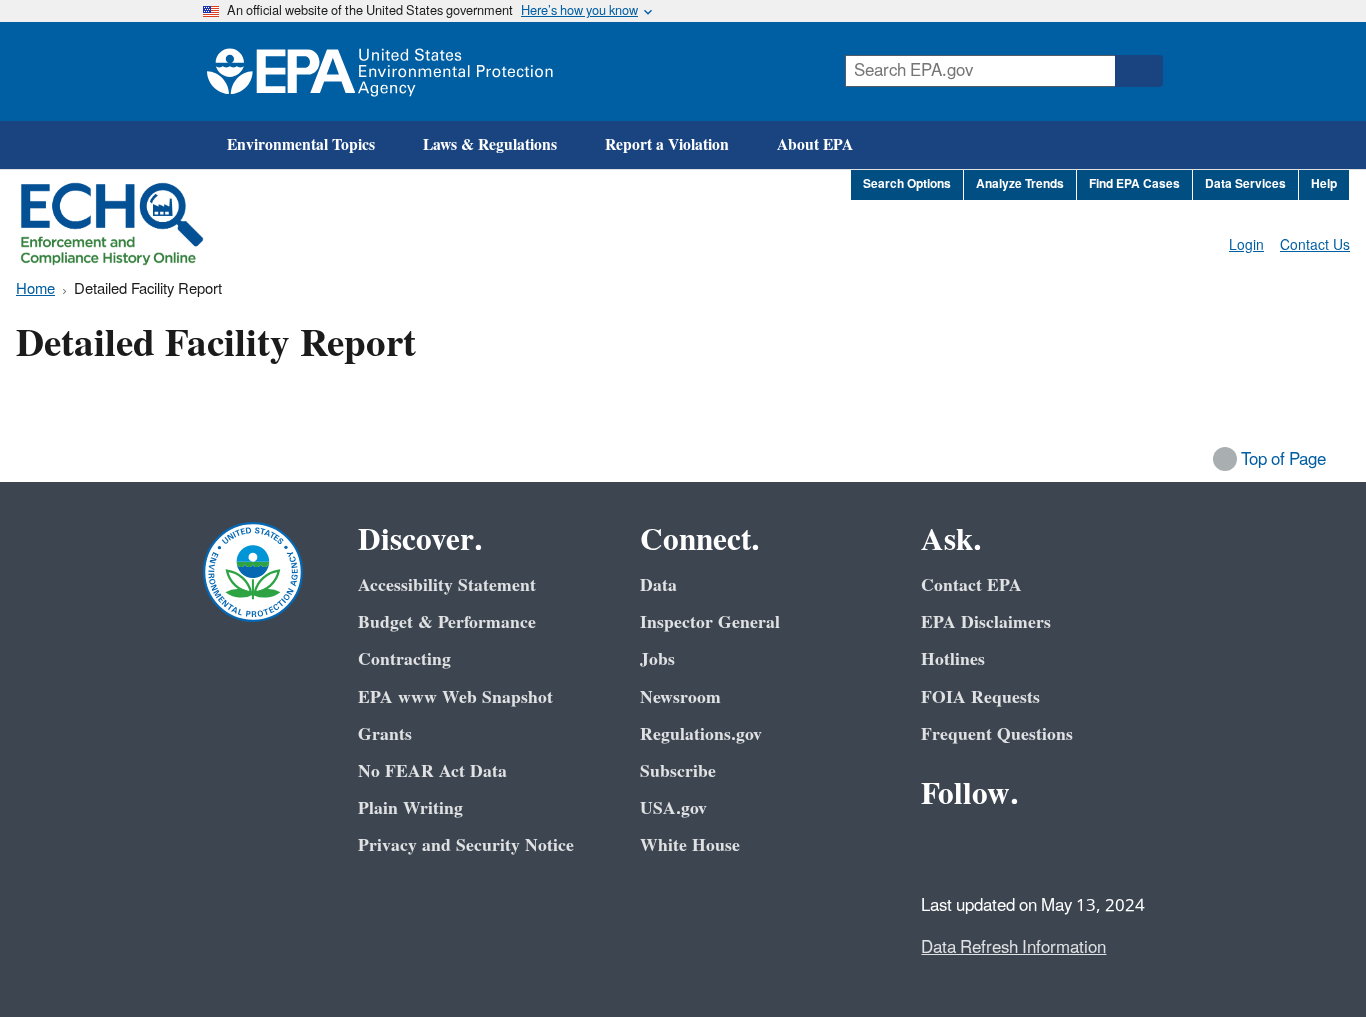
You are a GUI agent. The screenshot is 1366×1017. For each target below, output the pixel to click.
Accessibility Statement (447, 585)
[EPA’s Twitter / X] (989, 849)
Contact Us (1315, 245)
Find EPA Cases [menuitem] (1134, 184)
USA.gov (673, 808)
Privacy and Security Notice (466, 845)
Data (658, 585)
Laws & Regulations (490, 145)
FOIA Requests (980, 697)
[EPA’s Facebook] (941, 849)
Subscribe (678, 771)
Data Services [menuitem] (1245, 184)
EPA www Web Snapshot (455, 697)
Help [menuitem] (1324, 184)
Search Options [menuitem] (907, 184)
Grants (385, 734)
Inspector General (710, 622)
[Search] (1139, 71)
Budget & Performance (447, 622)
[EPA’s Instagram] (1085, 849)
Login (1246, 245)
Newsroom (680, 697)
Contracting (404, 659)
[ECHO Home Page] (112, 224)
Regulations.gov (701, 734)
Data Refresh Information (1013, 948)
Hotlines (953, 659)
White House (690, 845)
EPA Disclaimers (986, 622)
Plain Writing (410, 808)
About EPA (815, 145)
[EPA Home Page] (380, 71)
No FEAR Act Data (432, 771)
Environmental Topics (301, 145)
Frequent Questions (997, 734)
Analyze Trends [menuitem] (1020, 184)
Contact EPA (971, 585)
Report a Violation (667, 145)
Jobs (657, 659)
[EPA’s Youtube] (1037, 849)
